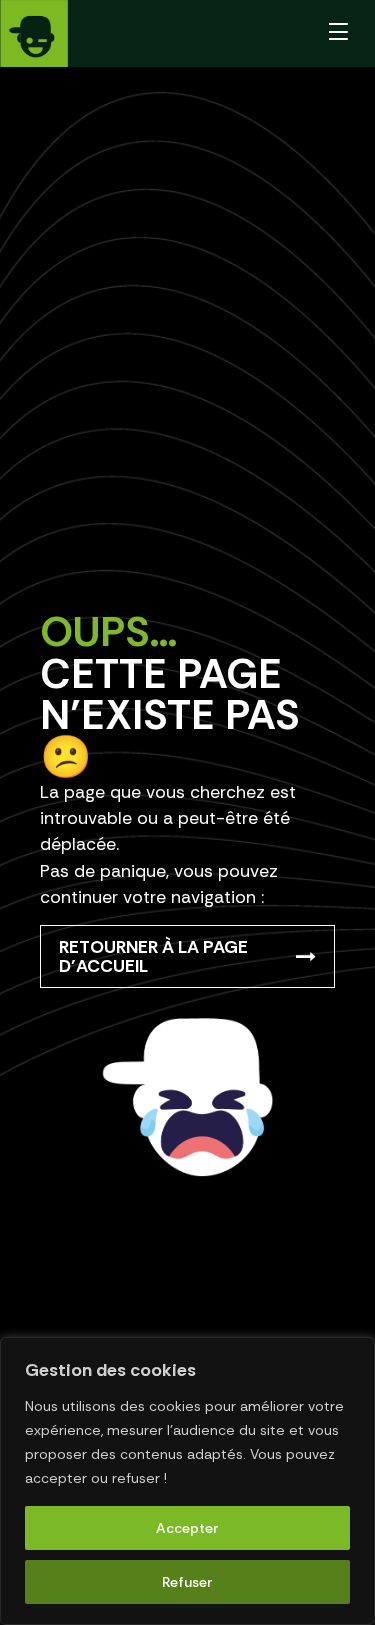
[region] (187, 1481)
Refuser (187, 1582)
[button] (339, 33)
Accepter (187, 1528)
